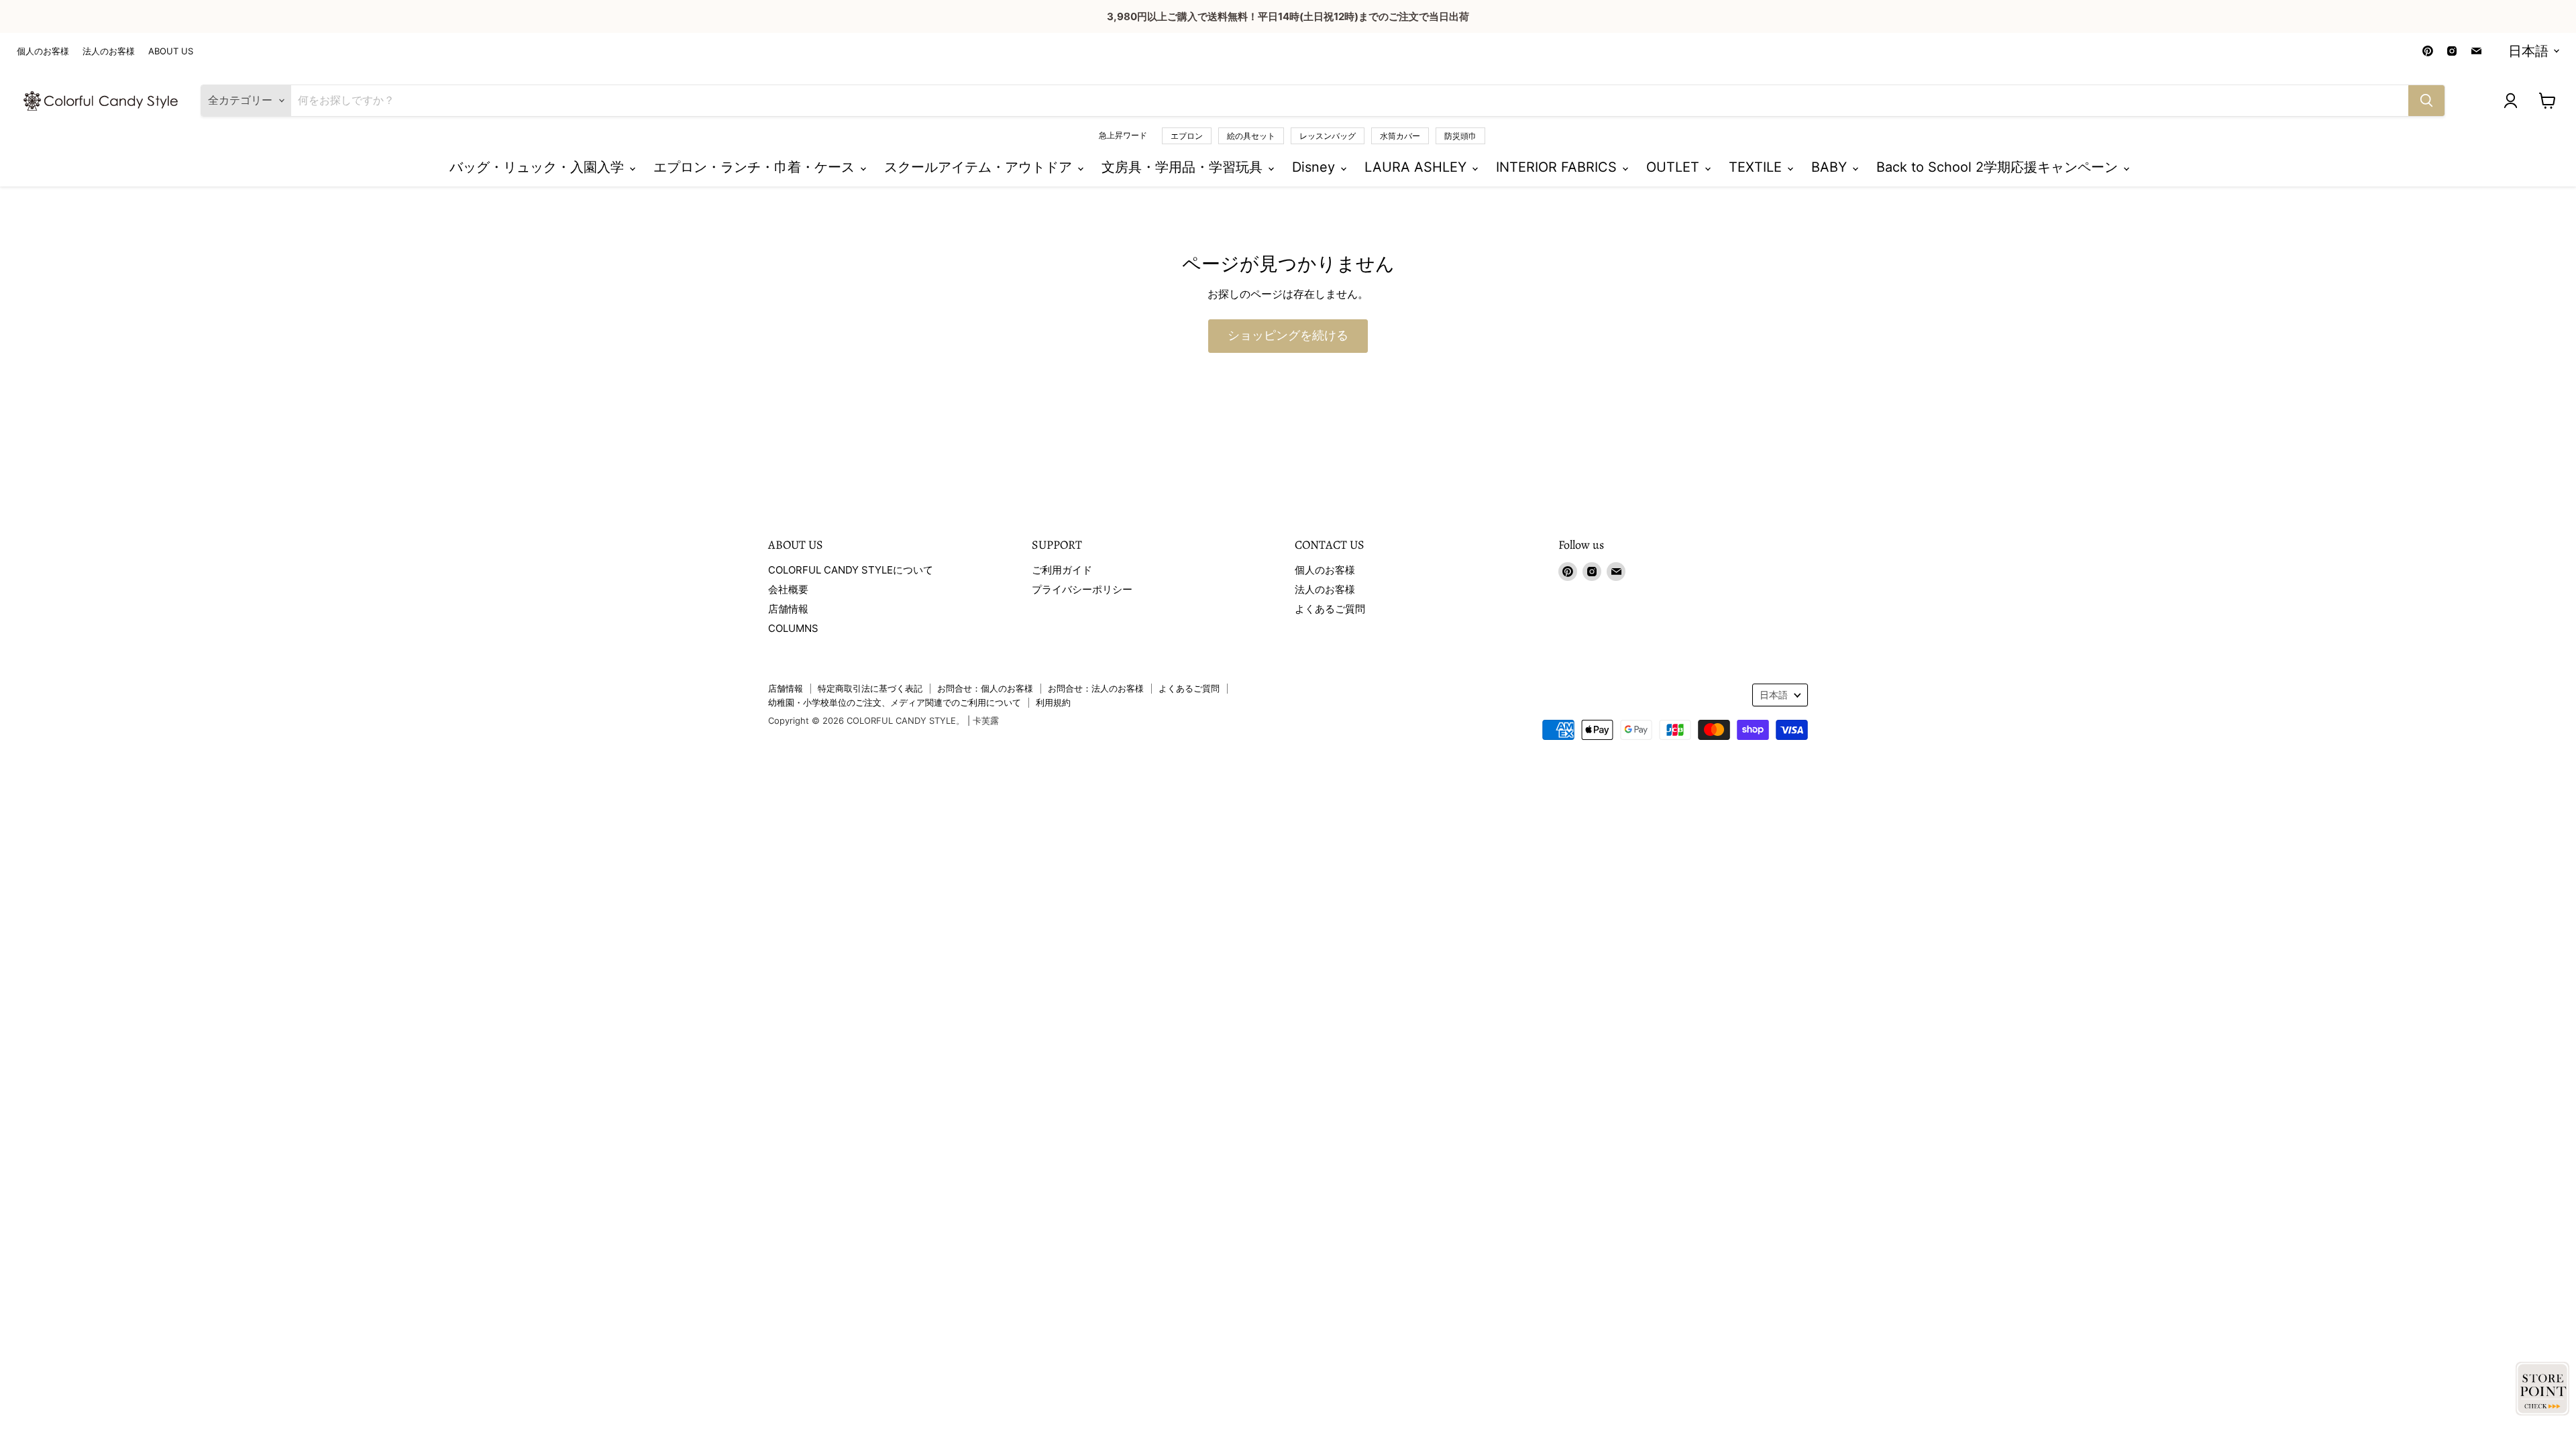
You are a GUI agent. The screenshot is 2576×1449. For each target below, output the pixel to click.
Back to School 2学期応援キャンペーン (1999, 167)
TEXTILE (1757, 167)
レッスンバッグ (1328, 136)
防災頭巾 (1460, 136)
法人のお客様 (109, 51)
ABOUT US (171, 51)
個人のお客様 (43, 51)
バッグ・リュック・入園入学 (539, 167)
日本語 (2528, 51)
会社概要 (788, 589)
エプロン (1187, 136)
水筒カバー (1400, 136)
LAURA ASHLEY (1417, 167)
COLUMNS (793, 628)
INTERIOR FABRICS (1558, 167)
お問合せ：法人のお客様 (1096, 688)
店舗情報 (788, 609)
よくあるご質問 (1330, 609)
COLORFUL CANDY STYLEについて (851, 570)
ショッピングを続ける (1288, 336)
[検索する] (2426, 101)
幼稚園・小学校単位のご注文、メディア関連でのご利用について (895, 702)
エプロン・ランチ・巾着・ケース (756, 167)
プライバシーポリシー (1082, 589)
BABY (1831, 167)
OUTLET (1675, 167)
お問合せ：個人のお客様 (985, 688)
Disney (1316, 167)
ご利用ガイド (1062, 570)
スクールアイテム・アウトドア (980, 167)
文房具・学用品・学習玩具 (1184, 167)
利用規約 (1053, 702)
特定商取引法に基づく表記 (870, 688)
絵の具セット (1251, 136)
